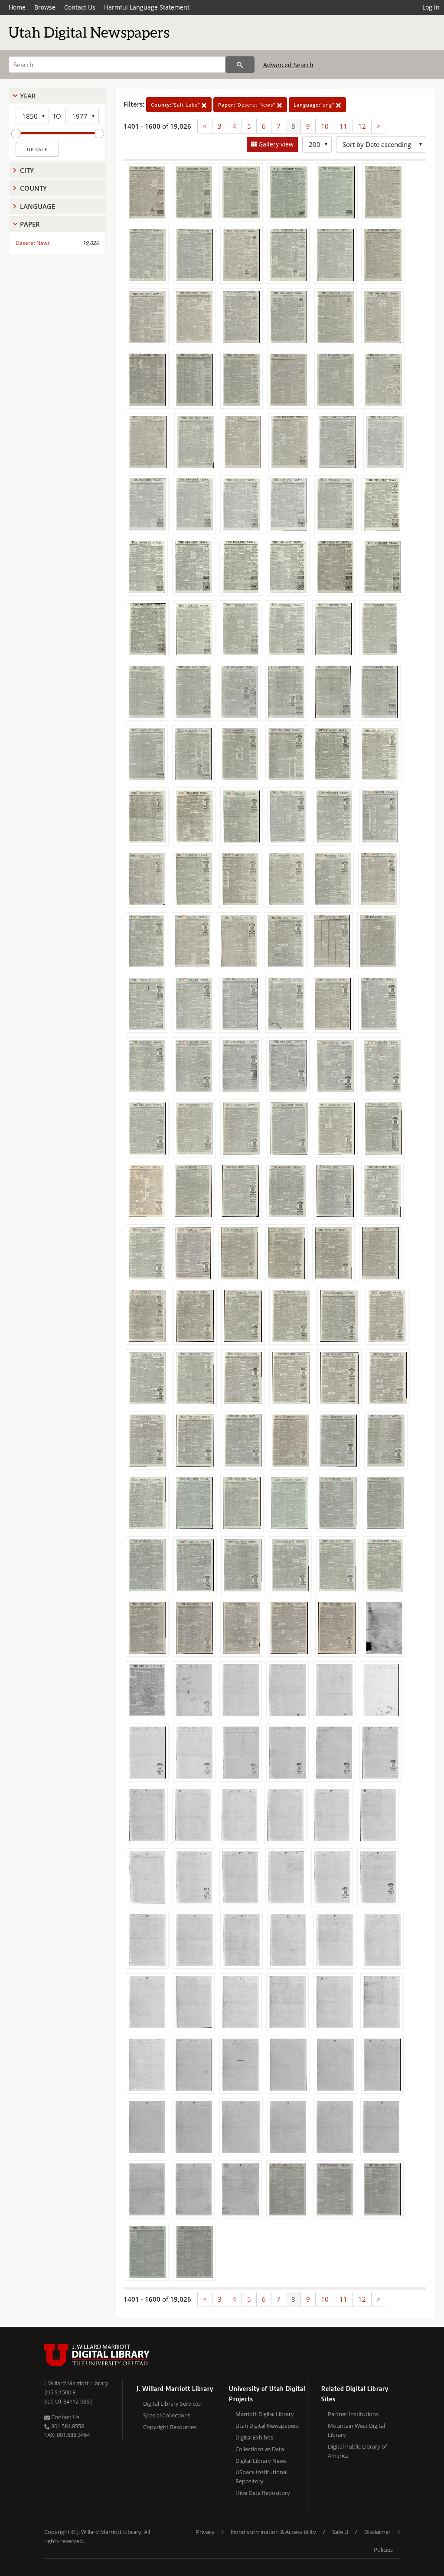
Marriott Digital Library (265, 2414)
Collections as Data (260, 2449)
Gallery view (275, 144)
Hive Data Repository (263, 2493)
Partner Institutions (353, 2414)
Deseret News (33, 243)
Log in (431, 7)
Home (17, 7)
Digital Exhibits (254, 2437)
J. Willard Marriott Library (76, 2383)
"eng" (315, 105)
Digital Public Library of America (357, 2451)
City (27, 170)
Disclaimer (377, 2532)
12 (362, 126)
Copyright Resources (170, 2427)
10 (325, 126)
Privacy (205, 2532)
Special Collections (167, 2415)
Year (28, 96)
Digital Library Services (172, 2404)
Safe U (340, 2532)
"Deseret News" (248, 105)
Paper (30, 224)
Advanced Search (288, 65)
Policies (383, 2550)
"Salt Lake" (176, 105)
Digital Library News (261, 2461)
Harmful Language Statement (147, 7)
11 (343, 126)
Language (38, 206)
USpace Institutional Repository (261, 2477)
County (33, 188)
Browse (45, 7)
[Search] (240, 65)
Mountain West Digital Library (356, 2430)
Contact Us (80, 7)
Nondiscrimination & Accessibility (273, 2532)
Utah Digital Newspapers (267, 2426)
